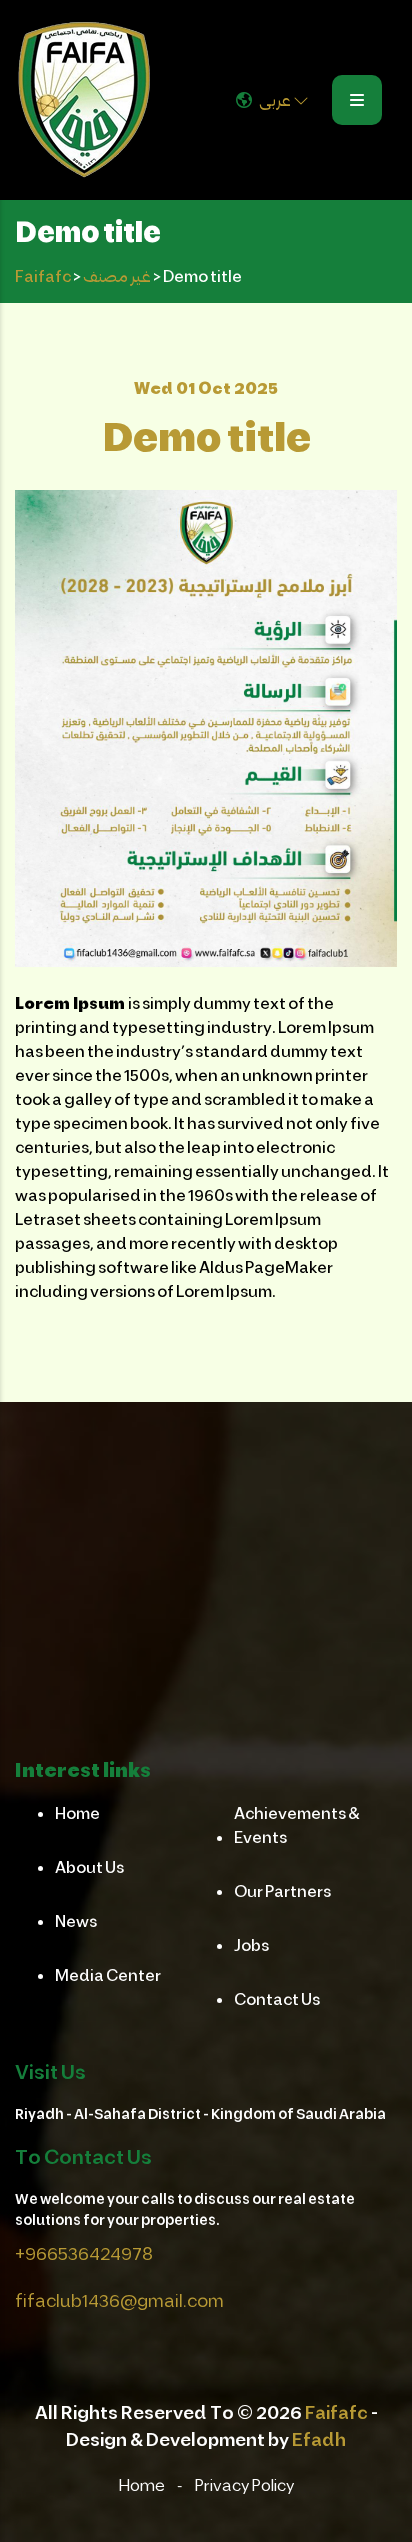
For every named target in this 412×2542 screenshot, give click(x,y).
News (76, 1920)
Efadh (319, 2439)
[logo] (83, 100)
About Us (89, 1866)
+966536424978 (84, 2253)
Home (77, 1812)
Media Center (108, 1974)
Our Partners (282, 1890)
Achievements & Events (297, 1824)
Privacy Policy (244, 2484)
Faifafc (336, 2412)
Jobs (251, 1944)
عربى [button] (276, 99)
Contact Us (277, 1998)
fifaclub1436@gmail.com (119, 2300)
